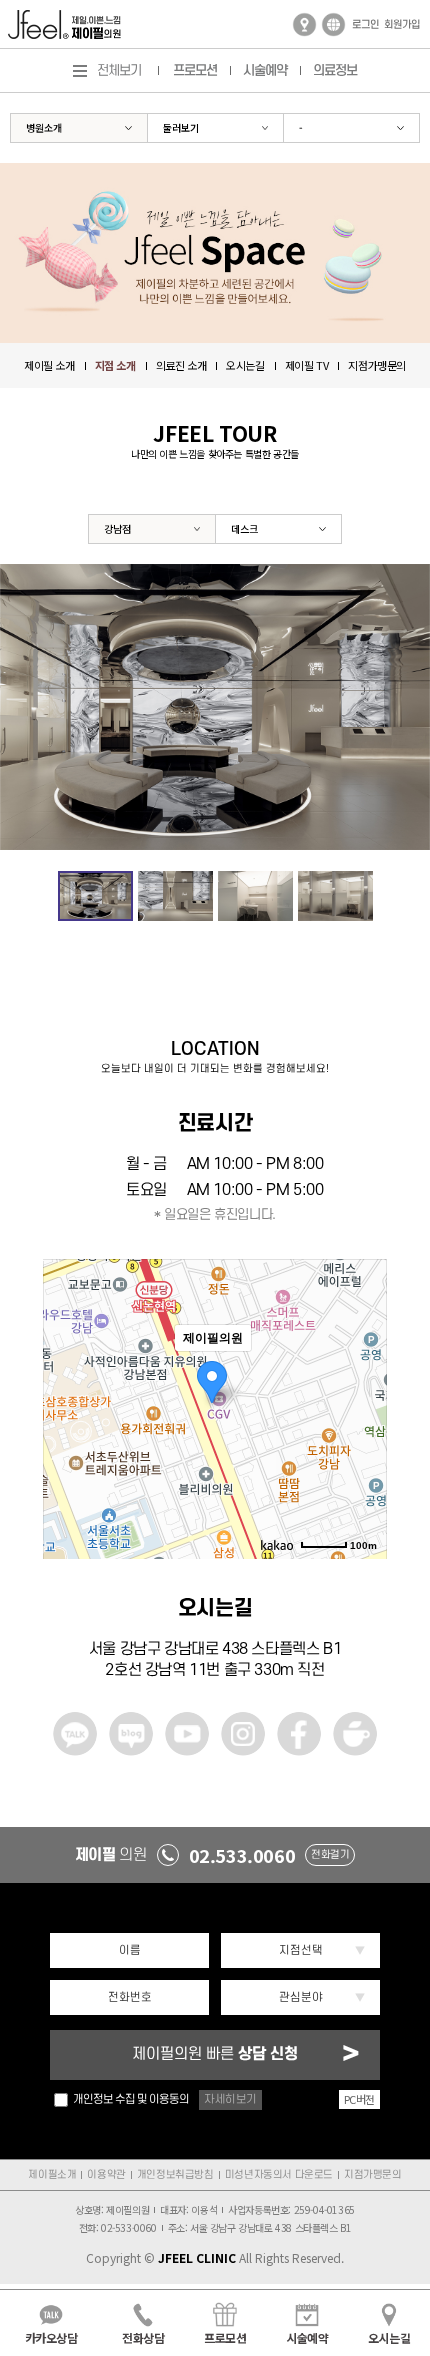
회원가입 (402, 25)
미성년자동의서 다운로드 (279, 2175)
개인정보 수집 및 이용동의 (131, 2099)
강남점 (117, 528)
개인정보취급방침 (175, 2175)
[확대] (362, 1373)
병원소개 (44, 127)
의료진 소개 (181, 365)
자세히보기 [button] (230, 2099)
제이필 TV (307, 365)
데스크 (244, 528)
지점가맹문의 (377, 365)
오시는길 (245, 365)
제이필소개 (52, 2175)
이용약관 (106, 2175)
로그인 (365, 25)
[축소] (362, 1406)
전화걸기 (330, 1855)
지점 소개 (115, 365)
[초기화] (362, 1444)
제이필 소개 (49, 365)
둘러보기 (181, 127)
